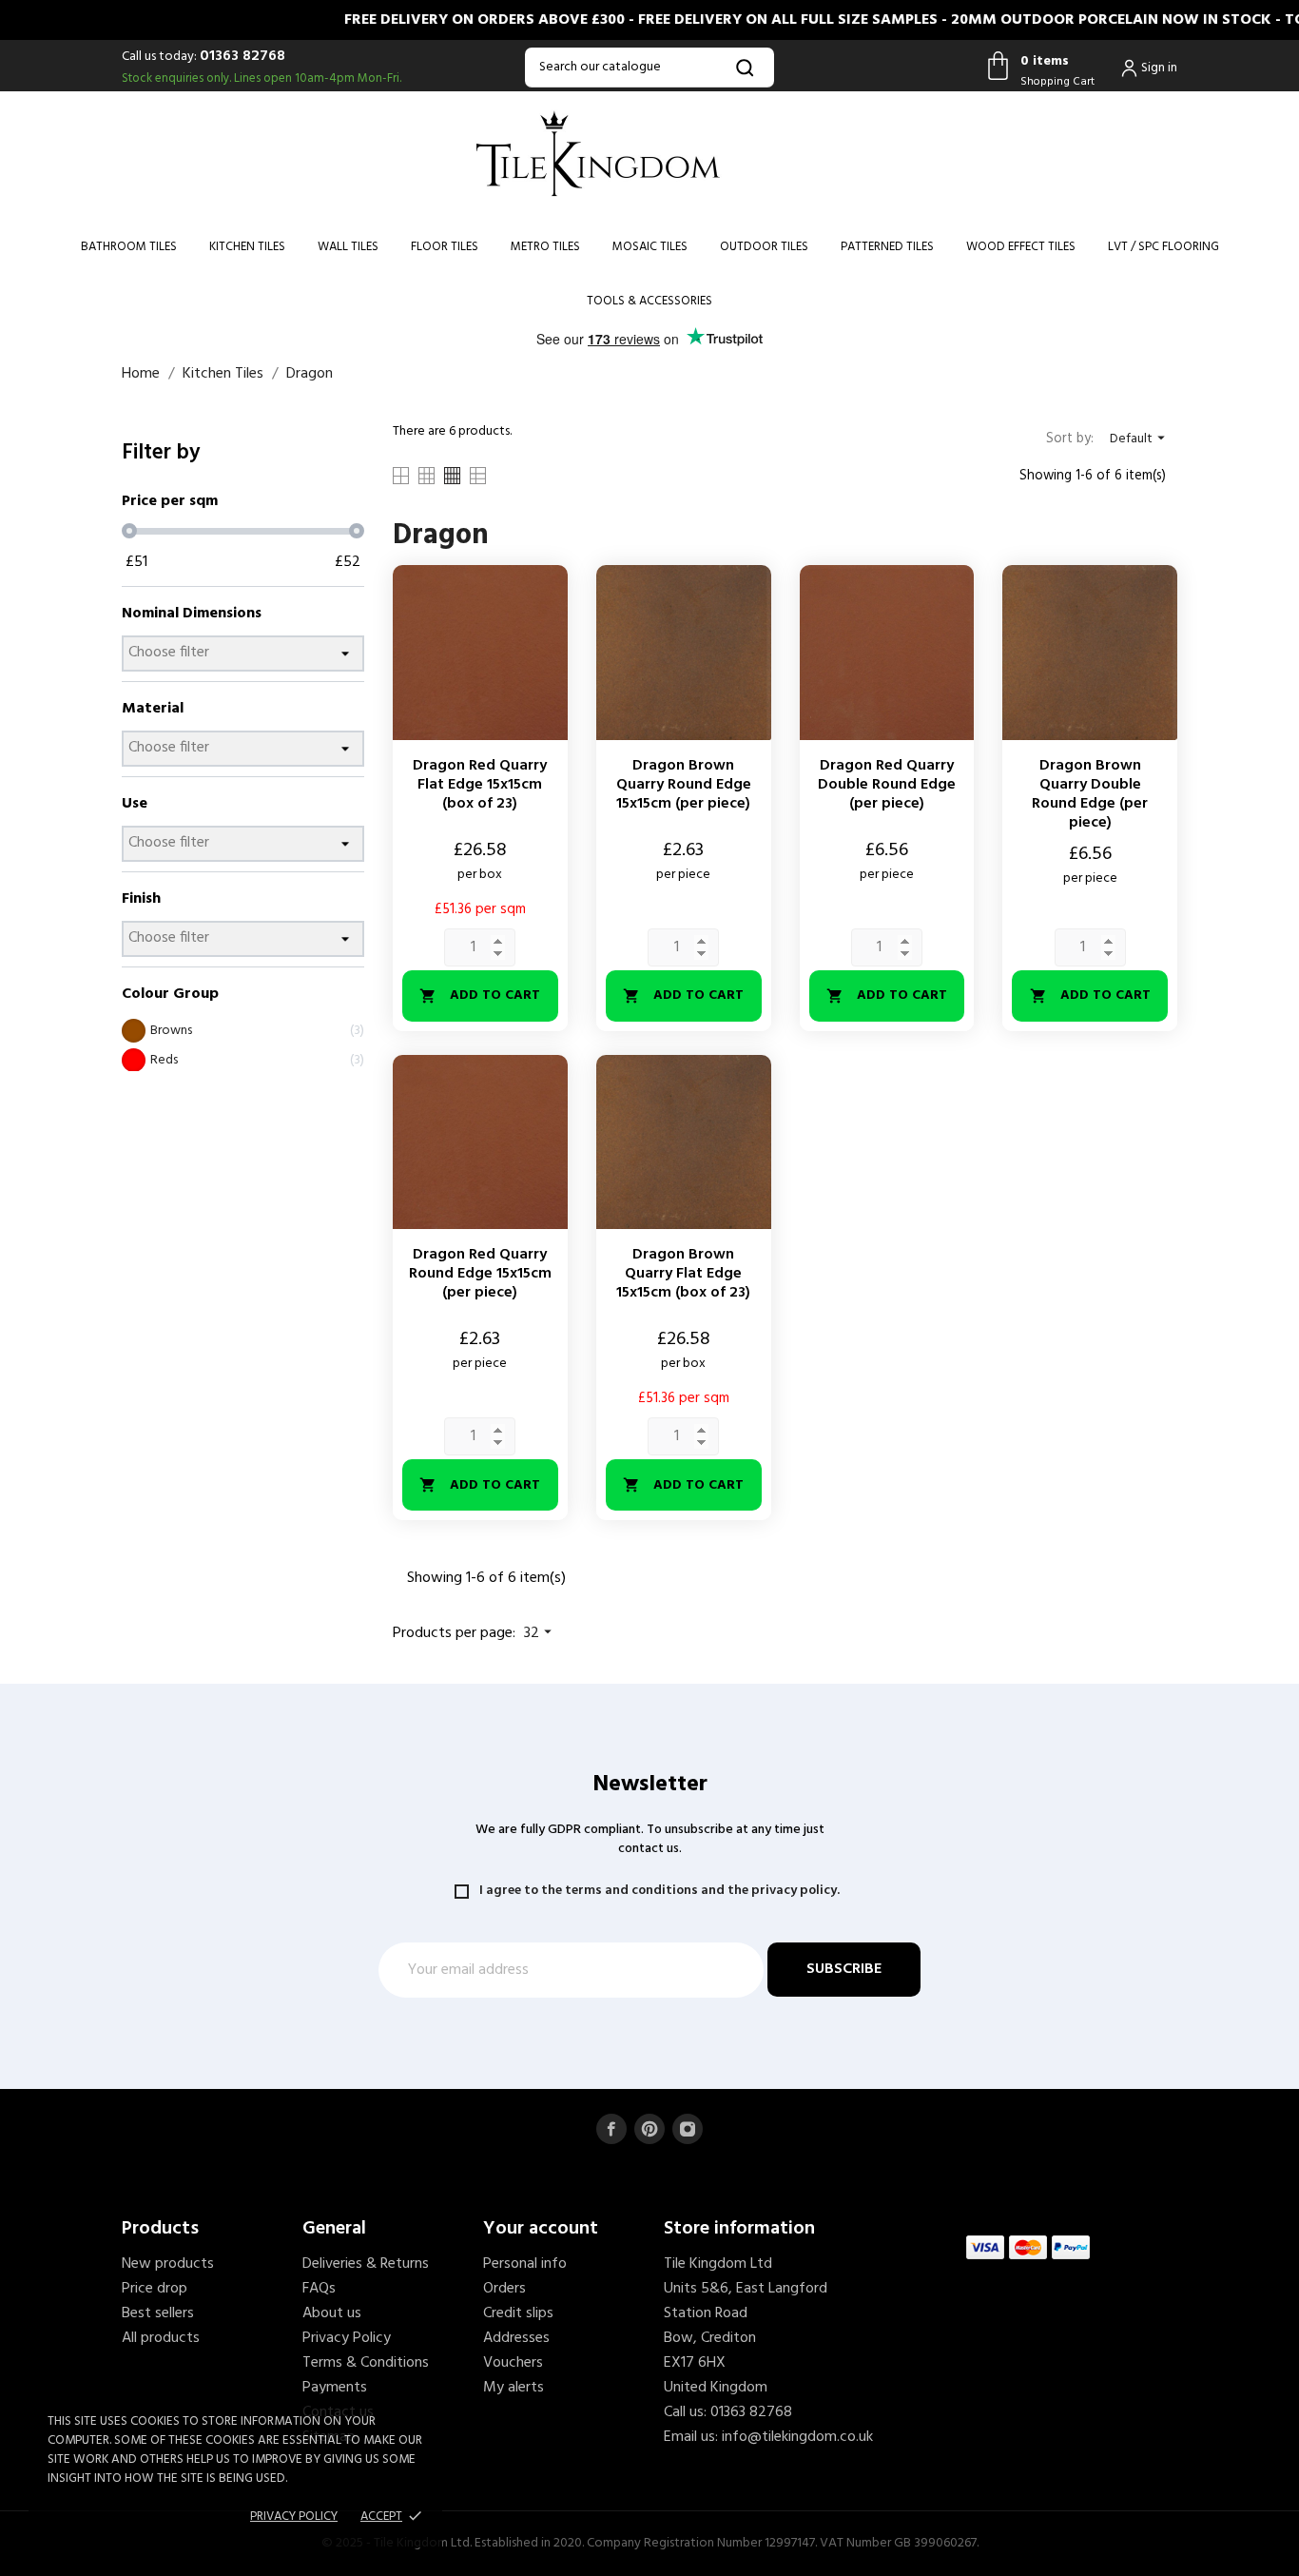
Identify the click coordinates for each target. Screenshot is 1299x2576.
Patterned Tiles (887, 247)
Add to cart (480, 995)
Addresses (516, 2338)
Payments (335, 2388)
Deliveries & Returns (366, 2264)
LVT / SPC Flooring (1163, 247)
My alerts (514, 2388)
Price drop (155, 2289)
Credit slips (518, 2313)
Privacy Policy (347, 2338)
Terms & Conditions (366, 2363)
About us (332, 2313)
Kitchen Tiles (247, 247)
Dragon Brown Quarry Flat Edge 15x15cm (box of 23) (683, 1274)
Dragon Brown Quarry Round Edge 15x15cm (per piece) (684, 785)
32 (540, 1633)
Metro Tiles (545, 247)
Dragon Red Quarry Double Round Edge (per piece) (887, 785)
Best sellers (158, 2313)
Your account (541, 2229)
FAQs (319, 2289)
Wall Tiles (348, 247)
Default (1140, 439)
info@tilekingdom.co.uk (797, 2437)
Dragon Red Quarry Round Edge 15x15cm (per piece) (480, 1274)
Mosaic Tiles (650, 247)
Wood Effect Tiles (1021, 247)
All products (161, 2338)
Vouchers (513, 2363)
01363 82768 (242, 56)
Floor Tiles (445, 247)
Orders (504, 2289)
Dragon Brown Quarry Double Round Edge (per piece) (1090, 794)
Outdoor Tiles (764, 247)
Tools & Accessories (649, 301)
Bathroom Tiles (129, 247)
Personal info (525, 2264)
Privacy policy (294, 2517)
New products (168, 2264)
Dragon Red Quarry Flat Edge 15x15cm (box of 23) (480, 785)
